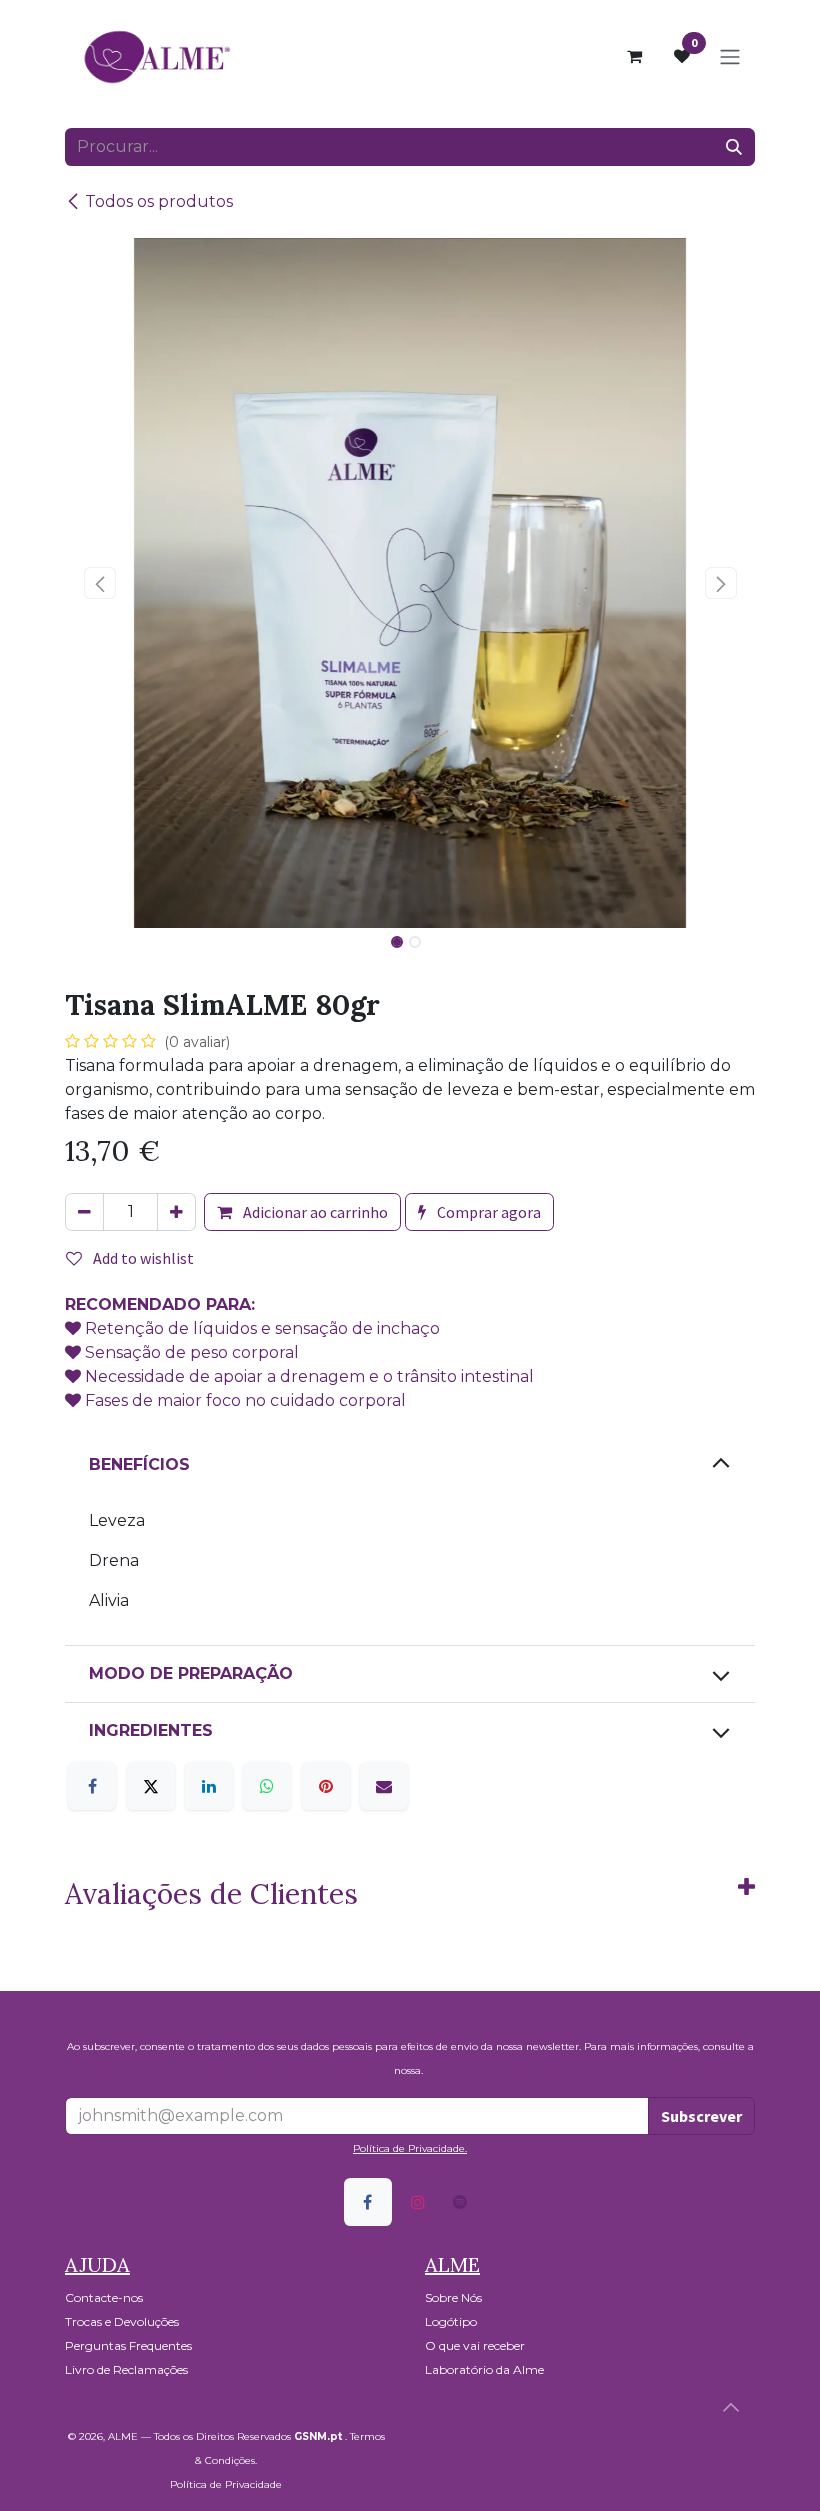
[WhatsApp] (267, 1786)
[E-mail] (384, 1786)
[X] (151, 1786)
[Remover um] (84, 1212)
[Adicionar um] (176, 1212)
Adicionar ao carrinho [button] (314, 1212)
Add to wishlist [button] (142, 1258)
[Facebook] (92, 1786)
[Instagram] (418, 2202)
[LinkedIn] (209, 1786)
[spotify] (460, 2202)
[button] (99, 583)
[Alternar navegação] (730, 56)
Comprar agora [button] (487, 1212)
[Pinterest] (326, 1786)
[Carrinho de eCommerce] (634, 56)
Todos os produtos (159, 201)
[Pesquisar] (734, 147)
